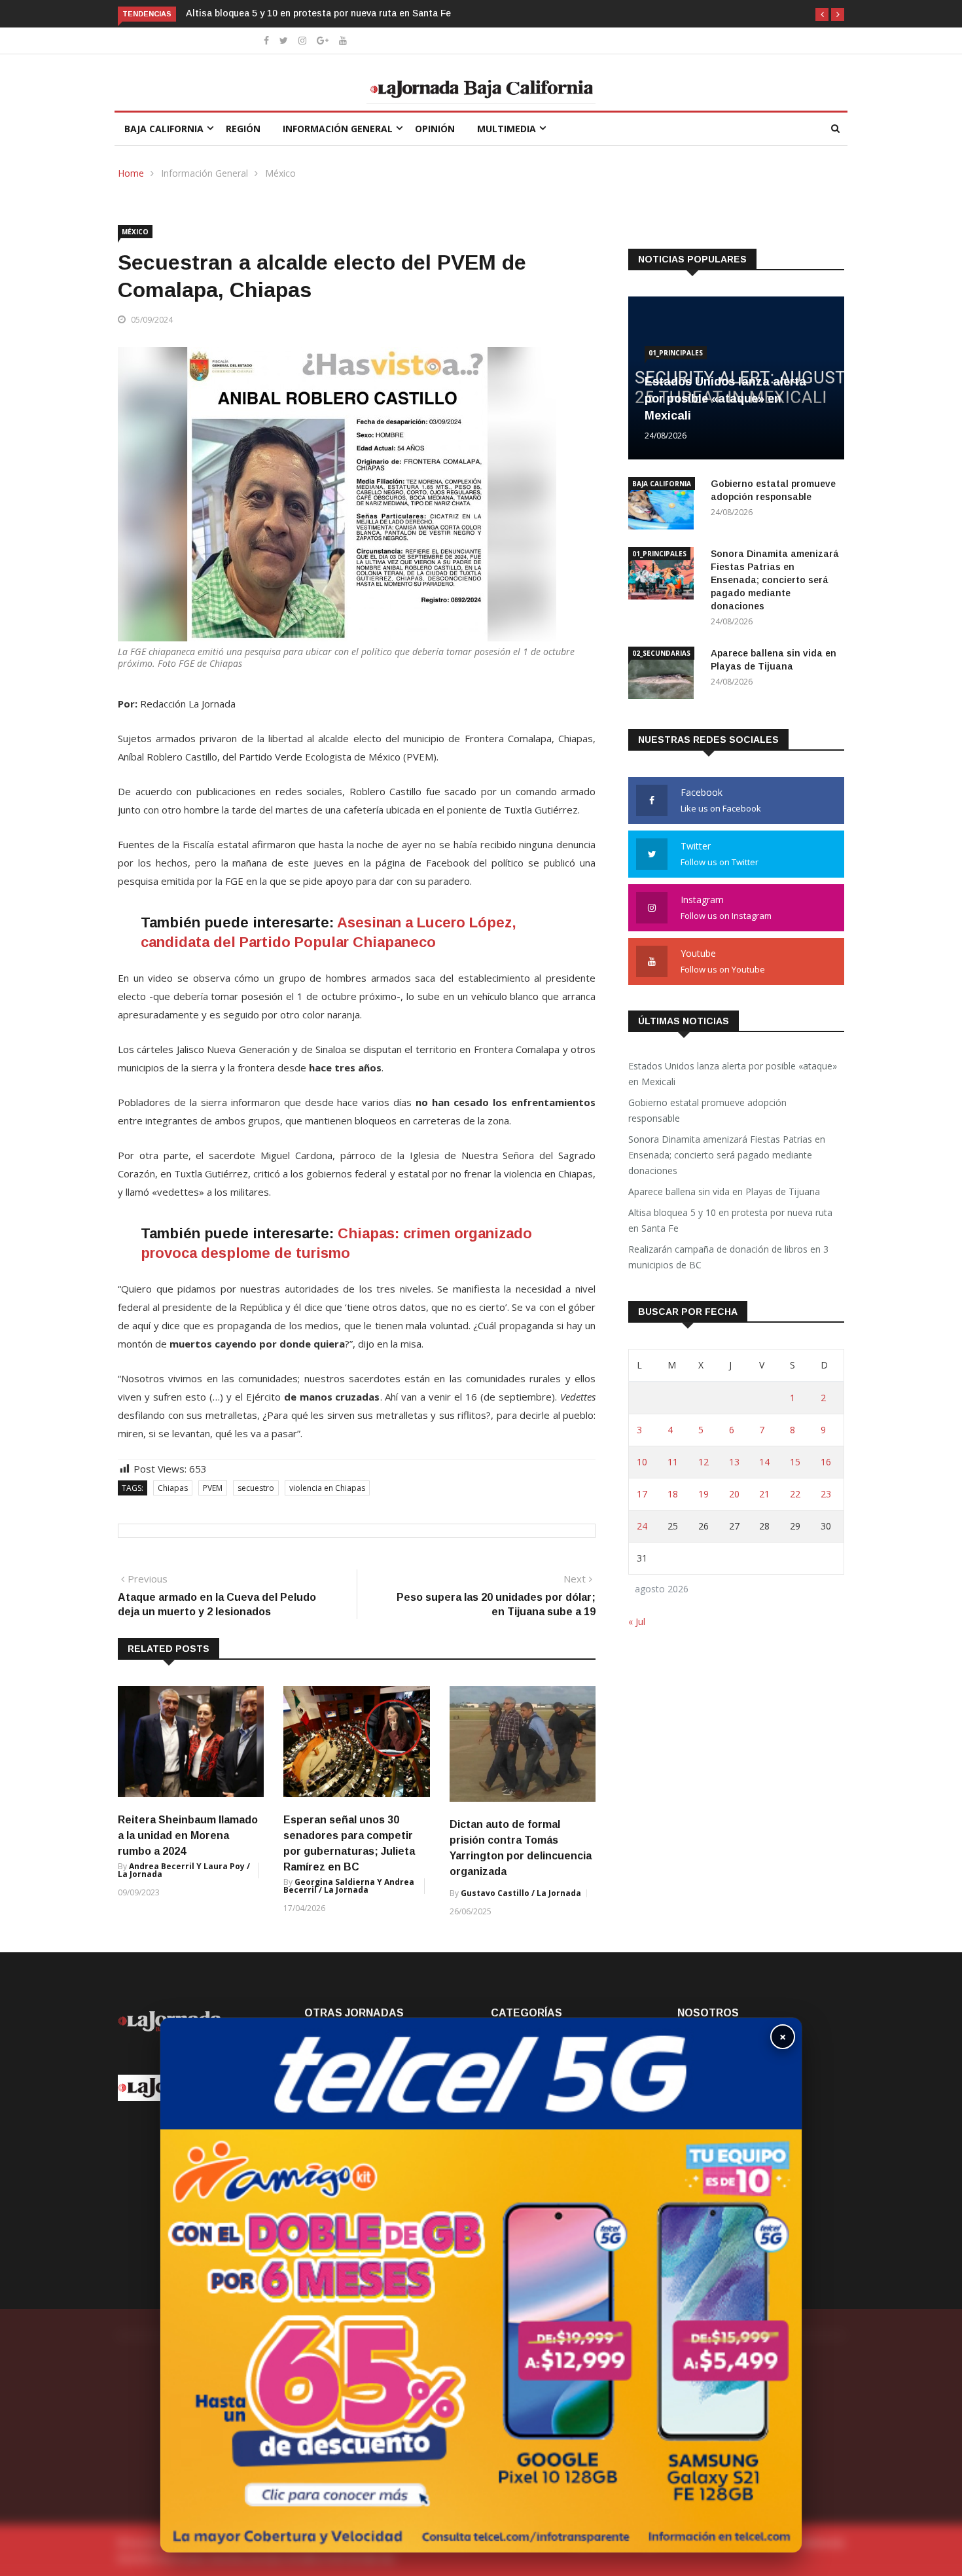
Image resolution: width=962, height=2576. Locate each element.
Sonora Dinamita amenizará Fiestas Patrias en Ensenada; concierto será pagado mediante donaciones (775, 580)
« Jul (637, 1621)
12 (704, 1462)
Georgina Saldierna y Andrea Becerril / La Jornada (349, 1886)
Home (131, 173)
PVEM (213, 1488)
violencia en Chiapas (327, 1488)
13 (734, 1462)
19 (704, 1494)
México (280, 173)
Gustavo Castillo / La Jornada (521, 1893)
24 (642, 1526)
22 (795, 1494)
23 (826, 1494)
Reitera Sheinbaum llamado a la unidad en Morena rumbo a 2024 (188, 1835)
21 (764, 1494)
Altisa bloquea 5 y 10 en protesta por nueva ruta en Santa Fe (320, 13)
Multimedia (507, 129)
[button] (822, 14)
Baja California (164, 129)
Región (243, 129)
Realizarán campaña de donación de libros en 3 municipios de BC (728, 1257)
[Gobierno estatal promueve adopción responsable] (664, 506)
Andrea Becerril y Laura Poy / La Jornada (184, 1870)
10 (642, 1462)
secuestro (256, 1488)
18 (673, 1494)
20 (734, 1494)
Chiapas (173, 1488)
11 (673, 1462)
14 (764, 1462)
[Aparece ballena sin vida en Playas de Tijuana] (664, 675)
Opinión (435, 129)
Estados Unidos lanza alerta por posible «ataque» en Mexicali (725, 399)
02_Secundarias (661, 653)
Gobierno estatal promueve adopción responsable (707, 1110)
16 (826, 1462)
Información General (338, 129)
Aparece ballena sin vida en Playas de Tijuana (724, 1191)
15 (795, 1462)
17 (642, 1494)
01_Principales (676, 353)
